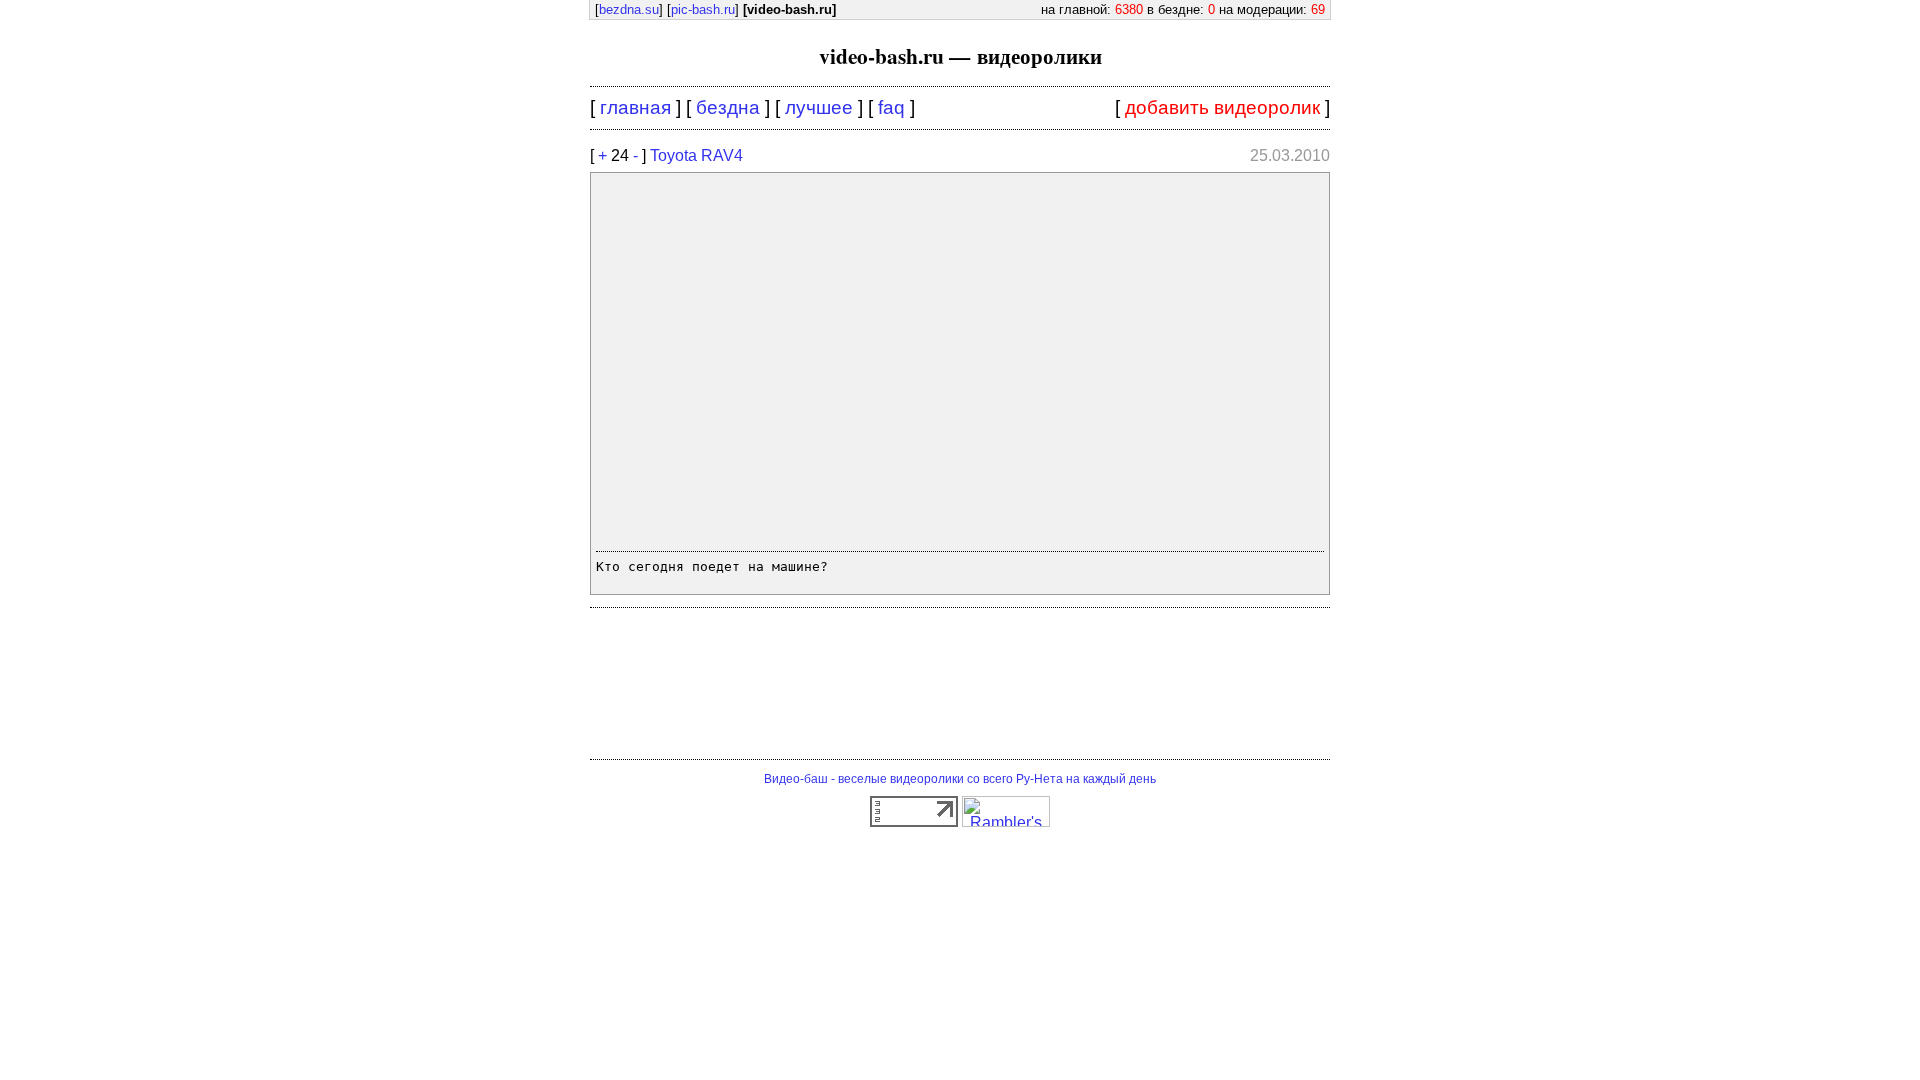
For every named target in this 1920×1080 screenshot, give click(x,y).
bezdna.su (629, 9)
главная (635, 107)
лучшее (819, 107)
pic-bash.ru (703, 9)
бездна (728, 107)
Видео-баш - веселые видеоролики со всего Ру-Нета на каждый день (960, 779)
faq (891, 107)
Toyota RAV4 (696, 155)
